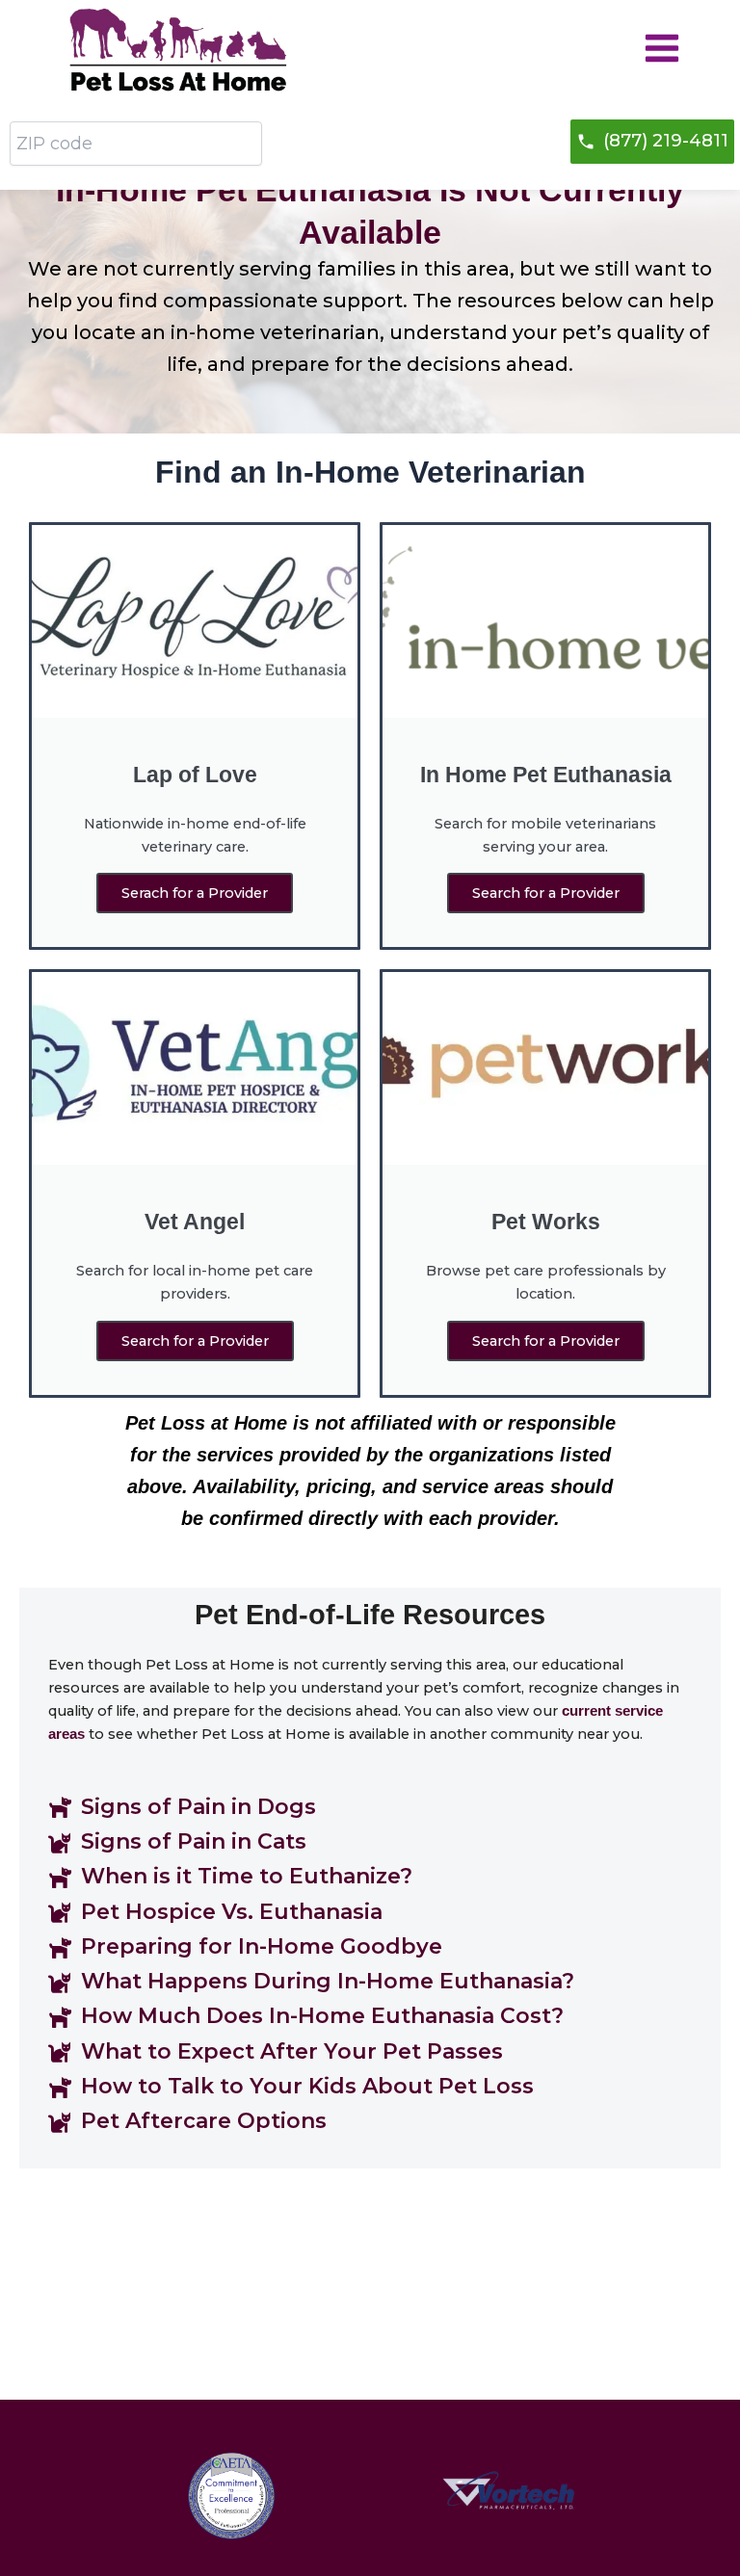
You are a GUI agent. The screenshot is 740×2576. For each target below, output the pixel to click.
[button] (652, 142)
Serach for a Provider (195, 893)
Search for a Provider (546, 893)
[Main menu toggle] (662, 48)
